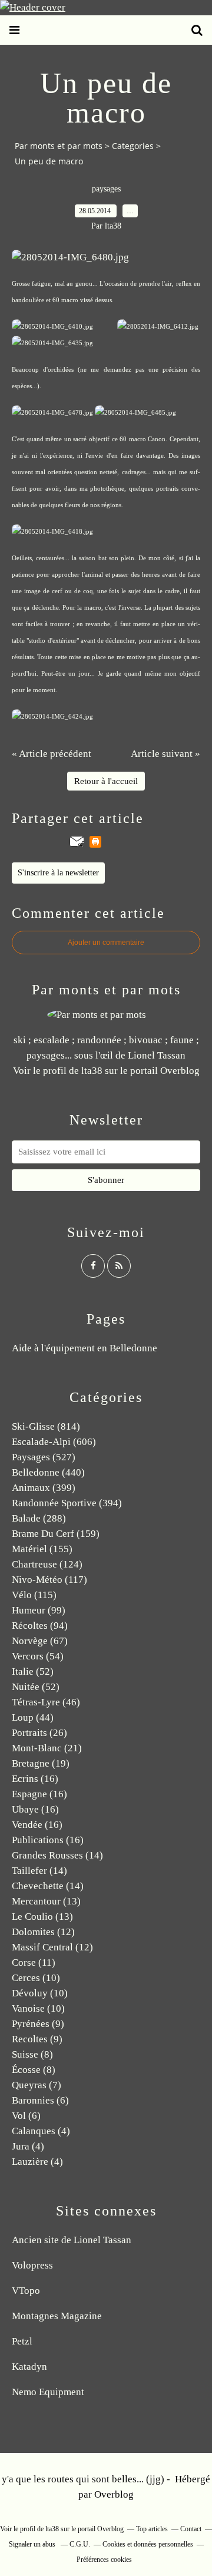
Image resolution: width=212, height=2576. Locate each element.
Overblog (114, 2494)
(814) (46, 1426)
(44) (33, 1717)
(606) (54, 1442)
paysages (106, 189)
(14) (57, 1855)
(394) (67, 1503)
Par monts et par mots (59, 146)
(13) (46, 1901)
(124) (47, 1564)
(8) (32, 2054)
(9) (38, 2024)
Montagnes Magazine (57, 2316)
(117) (49, 1580)
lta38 (92, 1071)
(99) (39, 1610)
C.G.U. (80, 2544)
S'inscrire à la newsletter (58, 873)
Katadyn (29, 2367)
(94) (40, 1626)
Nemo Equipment (48, 2392)
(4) (41, 2131)
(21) (47, 1748)
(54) (38, 1656)
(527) (44, 1457)
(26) (39, 1733)
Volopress (32, 2265)
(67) (40, 1641)
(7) (37, 2085)
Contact (191, 2529)
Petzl (22, 2341)
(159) (56, 1534)
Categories (133, 146)
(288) (39, 1518)
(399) (44, 1488)
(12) (43, 1932)
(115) (34, 1595)
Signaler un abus (33, 2544)
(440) (48, 1472)
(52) (33, 1671)
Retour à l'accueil (106, 781)
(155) (42, 1549)
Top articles (152, 2529)
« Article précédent (52, 754)
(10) (36, 1978)
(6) (40, 2100)
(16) (35, 1779)
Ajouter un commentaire (106, 943)
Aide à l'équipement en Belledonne (85, 1348)
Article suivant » (165, 754)
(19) (41, 1763)
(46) (46, 1702)
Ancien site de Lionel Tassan (72, 2240)
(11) (34, 1962)
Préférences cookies (104, 2560)
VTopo (26, 2291)
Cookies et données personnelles (148, 2544)
